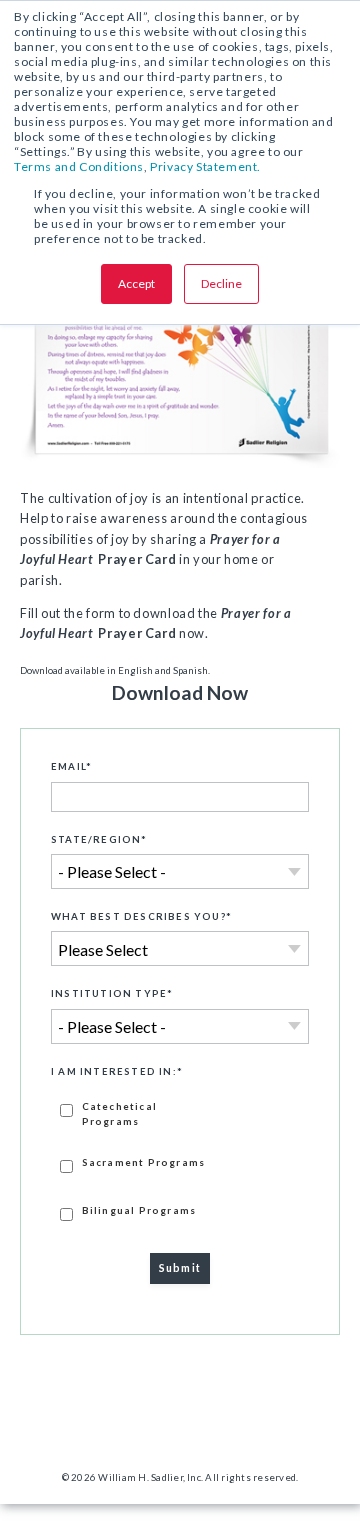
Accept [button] (136, 283)
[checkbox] (180, 1160)
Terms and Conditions (79, 166)
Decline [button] (221, 283)
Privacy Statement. (205, 166)
